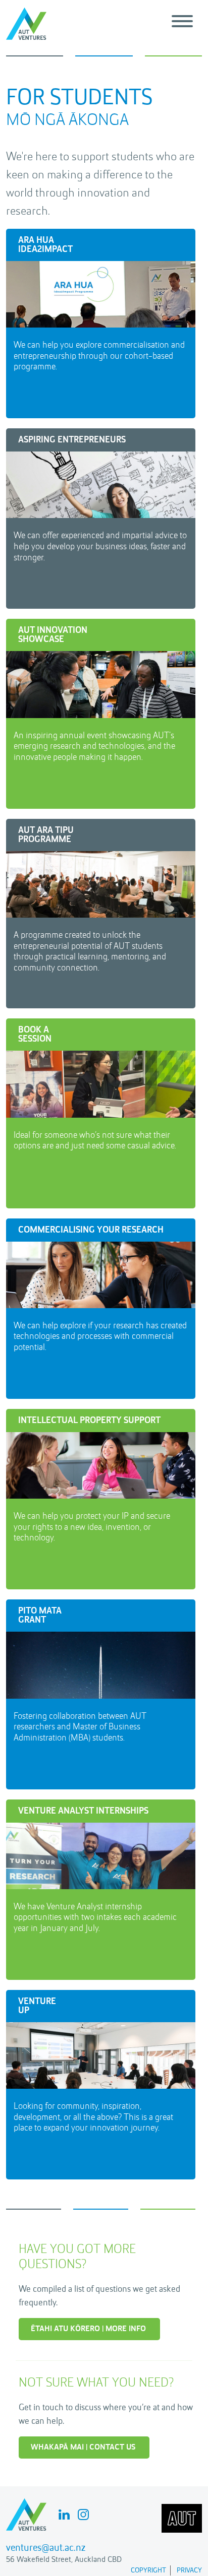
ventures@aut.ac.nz (46, 2548)
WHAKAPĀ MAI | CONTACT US (83, 2448)
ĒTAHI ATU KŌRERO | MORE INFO (88, 2329)
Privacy (189, 2570)
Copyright (148, 2570)
